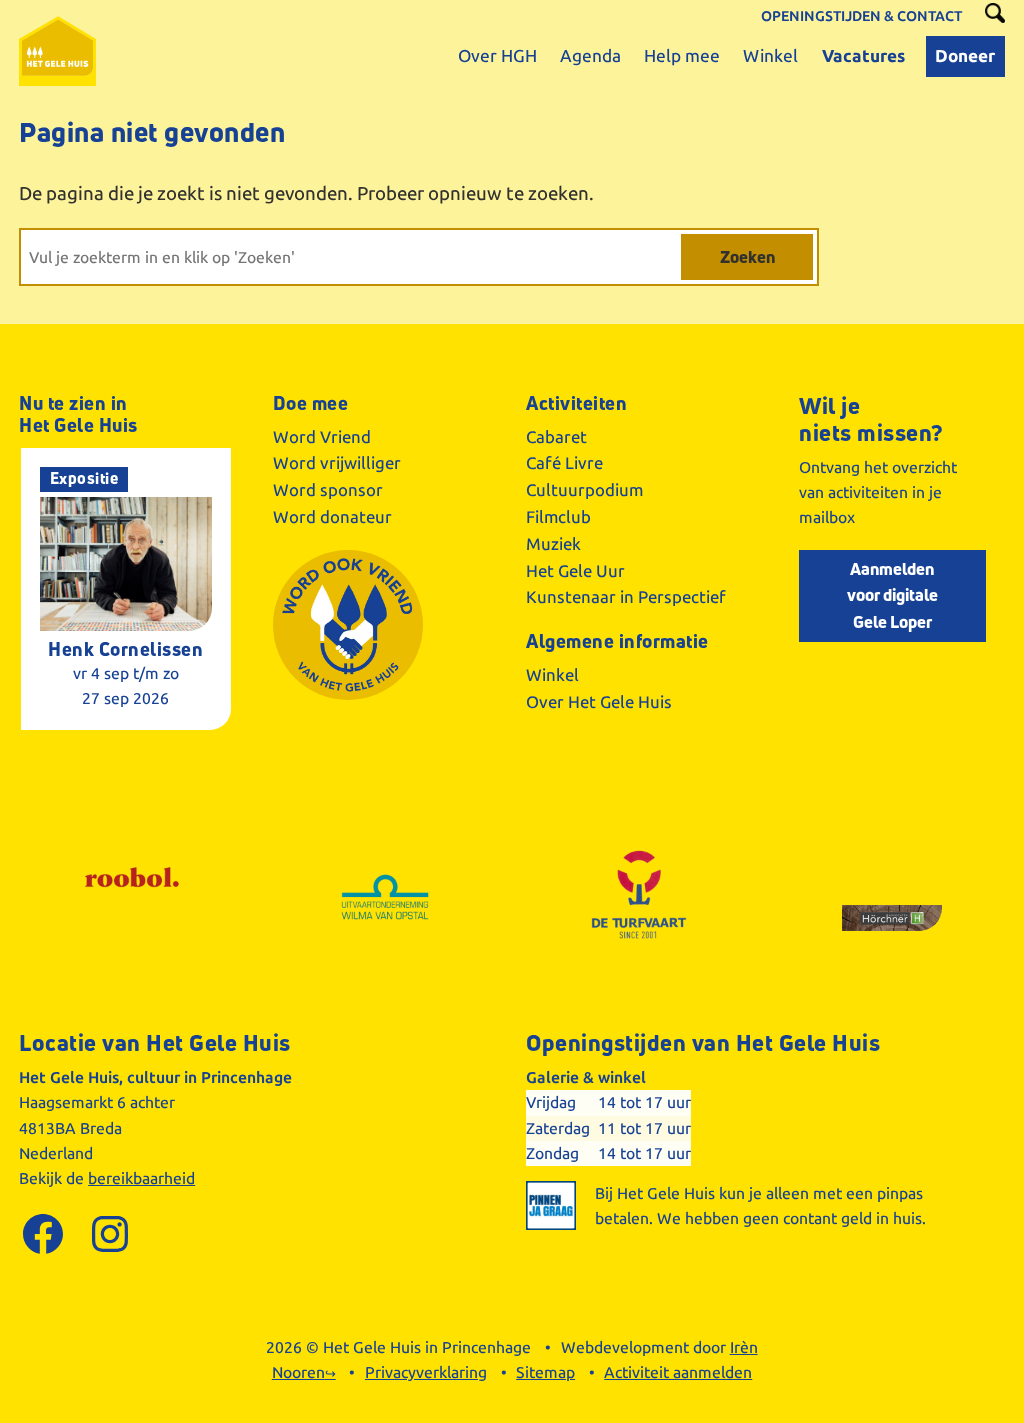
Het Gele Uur (575, 571)
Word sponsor (328, 490)
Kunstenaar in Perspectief (626, 597)
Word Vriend (322, 437)
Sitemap (545, 1372)
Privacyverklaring (426, 1372)
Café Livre (564, 463)
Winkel (552, 675)
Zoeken (747, 256)
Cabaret (556, 437)
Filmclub (558, 517)
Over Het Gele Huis (599, 702)
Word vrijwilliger (337, 463)
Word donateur (332, 517)
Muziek (553, 544)
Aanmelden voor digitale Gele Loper (892, 595)
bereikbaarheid (141, 1178)
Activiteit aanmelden (678, 1372)
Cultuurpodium (584, 490)
